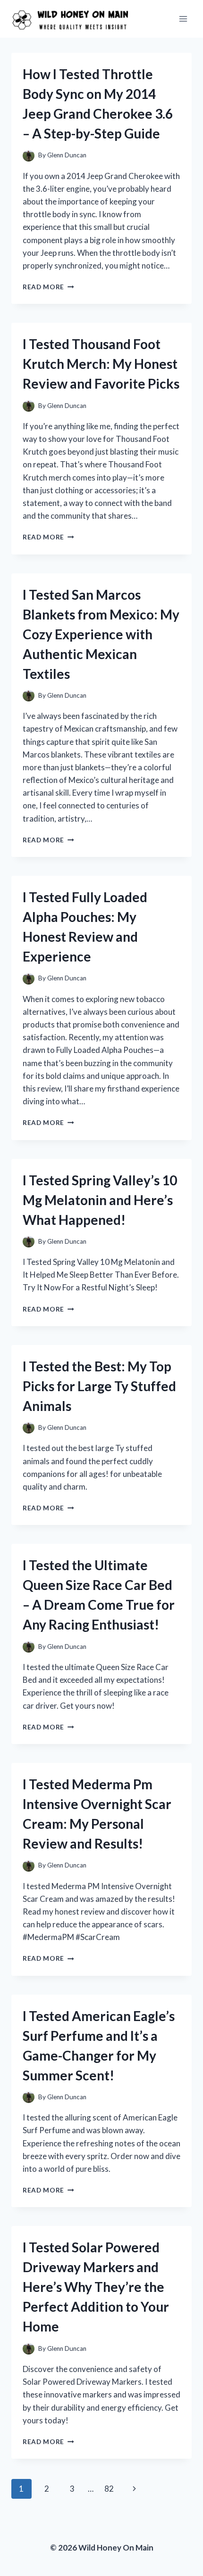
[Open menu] (183, 19)
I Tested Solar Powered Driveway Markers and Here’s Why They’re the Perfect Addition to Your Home (96, 2287)
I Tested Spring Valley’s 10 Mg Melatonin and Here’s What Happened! (100, 1200)
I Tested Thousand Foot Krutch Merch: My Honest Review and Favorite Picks (101, 364)
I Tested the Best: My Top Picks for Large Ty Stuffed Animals (99, 1386)
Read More (48, 287)
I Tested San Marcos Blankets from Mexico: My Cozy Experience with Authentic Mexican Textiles (101, 634)
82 (109, 2489)
